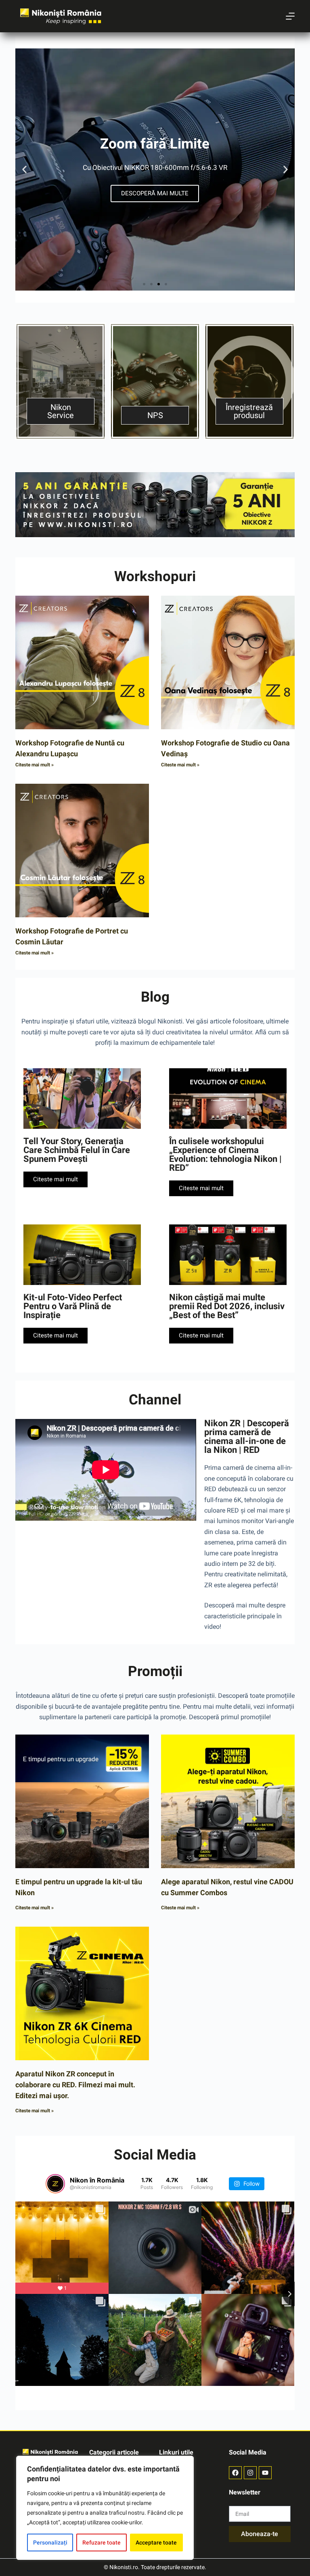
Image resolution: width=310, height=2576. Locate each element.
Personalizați (50, 2543)
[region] (105, 2508)
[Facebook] (235, 2473)
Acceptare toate (156, 2543)
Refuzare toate (102, 2543)
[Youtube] (265, 2473)
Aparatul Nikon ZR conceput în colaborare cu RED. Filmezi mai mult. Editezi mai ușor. (75, 2085)
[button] (24, 170)
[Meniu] (290, 16)
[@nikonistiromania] (55, 2184)
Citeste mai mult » (35, 765)
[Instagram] (250, 2473)
